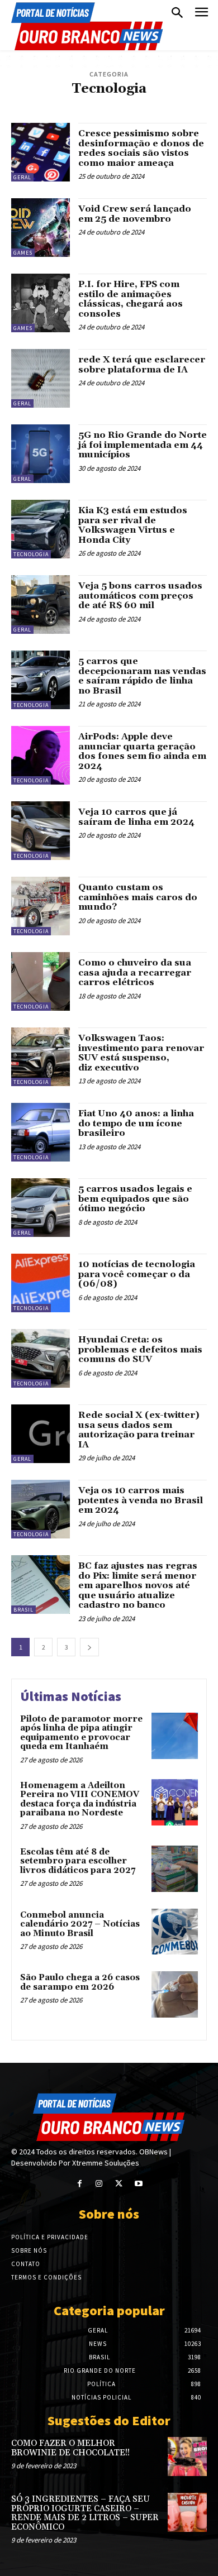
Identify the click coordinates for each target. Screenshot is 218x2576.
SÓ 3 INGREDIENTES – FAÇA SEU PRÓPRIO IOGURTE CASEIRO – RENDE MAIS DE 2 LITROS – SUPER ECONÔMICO (85, 2513)
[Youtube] (138, 2184)
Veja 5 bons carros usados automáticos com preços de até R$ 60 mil (140, 596)
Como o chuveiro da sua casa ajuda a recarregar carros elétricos (135, 972)
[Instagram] (99, 2184)
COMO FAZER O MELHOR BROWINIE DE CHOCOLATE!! (70, 2448)
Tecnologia (31, 554)
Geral (22, 177)
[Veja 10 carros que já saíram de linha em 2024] (41, 831)
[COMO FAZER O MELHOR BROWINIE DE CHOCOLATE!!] (187, 2456)
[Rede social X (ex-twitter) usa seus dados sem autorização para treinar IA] (41, 1434)
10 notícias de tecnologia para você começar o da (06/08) (137, 1274)
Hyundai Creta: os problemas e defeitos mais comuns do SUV (140, 1349)
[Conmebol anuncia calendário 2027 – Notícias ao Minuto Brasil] (175, 1932)
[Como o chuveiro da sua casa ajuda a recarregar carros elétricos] (41, 981)
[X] (119, 2184)
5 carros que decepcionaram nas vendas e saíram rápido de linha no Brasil (142, 676)
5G (38, 104)
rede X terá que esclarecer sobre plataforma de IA (142, 365)
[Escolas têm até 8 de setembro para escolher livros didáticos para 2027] (175, 1869)
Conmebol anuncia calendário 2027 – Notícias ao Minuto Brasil (80, 1924)
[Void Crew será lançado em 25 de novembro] (41, 228)
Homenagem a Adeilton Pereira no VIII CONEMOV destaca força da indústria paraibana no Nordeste (80, 1800)
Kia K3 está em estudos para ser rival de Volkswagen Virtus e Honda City (133, 525)
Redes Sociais (132, 104)
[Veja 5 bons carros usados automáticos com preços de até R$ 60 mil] (41, 604)
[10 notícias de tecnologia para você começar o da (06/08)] (41, 1283)
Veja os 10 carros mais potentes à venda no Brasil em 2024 (141, 1500)
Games (82, 104)
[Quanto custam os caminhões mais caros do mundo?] (41, 906)
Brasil (23, 1610)
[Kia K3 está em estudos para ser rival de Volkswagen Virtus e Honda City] (41, 529)
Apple (57, 104)
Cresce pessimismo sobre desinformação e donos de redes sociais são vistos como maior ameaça (141, 148)
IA (102, 104)
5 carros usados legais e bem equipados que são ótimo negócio (135, 1199)
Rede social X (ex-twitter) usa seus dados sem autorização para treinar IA (139, 1430)
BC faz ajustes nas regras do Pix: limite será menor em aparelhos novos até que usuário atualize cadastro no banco (138, 1585)
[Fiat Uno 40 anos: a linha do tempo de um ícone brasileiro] (41, 1132)
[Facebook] (80, 2184)
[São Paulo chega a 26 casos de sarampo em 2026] (175, 1994)
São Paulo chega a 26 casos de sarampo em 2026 (80, 1982)
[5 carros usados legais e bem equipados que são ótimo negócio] (41, 1208)
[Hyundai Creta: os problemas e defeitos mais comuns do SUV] (41, 1358)
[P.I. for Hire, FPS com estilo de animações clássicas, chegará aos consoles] (41, 303)
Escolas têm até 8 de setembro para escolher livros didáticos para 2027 (78, 1861)
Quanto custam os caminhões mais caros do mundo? (138, 897)
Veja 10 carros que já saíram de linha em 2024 (136, 817)
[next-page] (89, 1647)
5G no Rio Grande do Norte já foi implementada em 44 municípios (143, 445)
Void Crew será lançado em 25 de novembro (135, 214)
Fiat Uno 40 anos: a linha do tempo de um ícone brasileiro (136, 1123)
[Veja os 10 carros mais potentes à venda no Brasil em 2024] (41, 1509)
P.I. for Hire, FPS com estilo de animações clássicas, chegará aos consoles (131, 299)
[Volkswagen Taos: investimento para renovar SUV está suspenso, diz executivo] (41, 1057)
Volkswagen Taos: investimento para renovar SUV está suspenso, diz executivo (141, 1053)
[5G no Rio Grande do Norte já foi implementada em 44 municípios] (41, 454)
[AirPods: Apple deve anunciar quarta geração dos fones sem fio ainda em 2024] (41, 755)
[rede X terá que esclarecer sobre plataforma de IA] (41, 378)
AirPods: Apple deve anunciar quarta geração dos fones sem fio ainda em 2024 (142, 751)
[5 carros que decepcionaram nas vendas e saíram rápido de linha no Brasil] (41, 680)
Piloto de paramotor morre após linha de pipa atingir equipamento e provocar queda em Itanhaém (81, 1733)
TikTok (171, 104)
